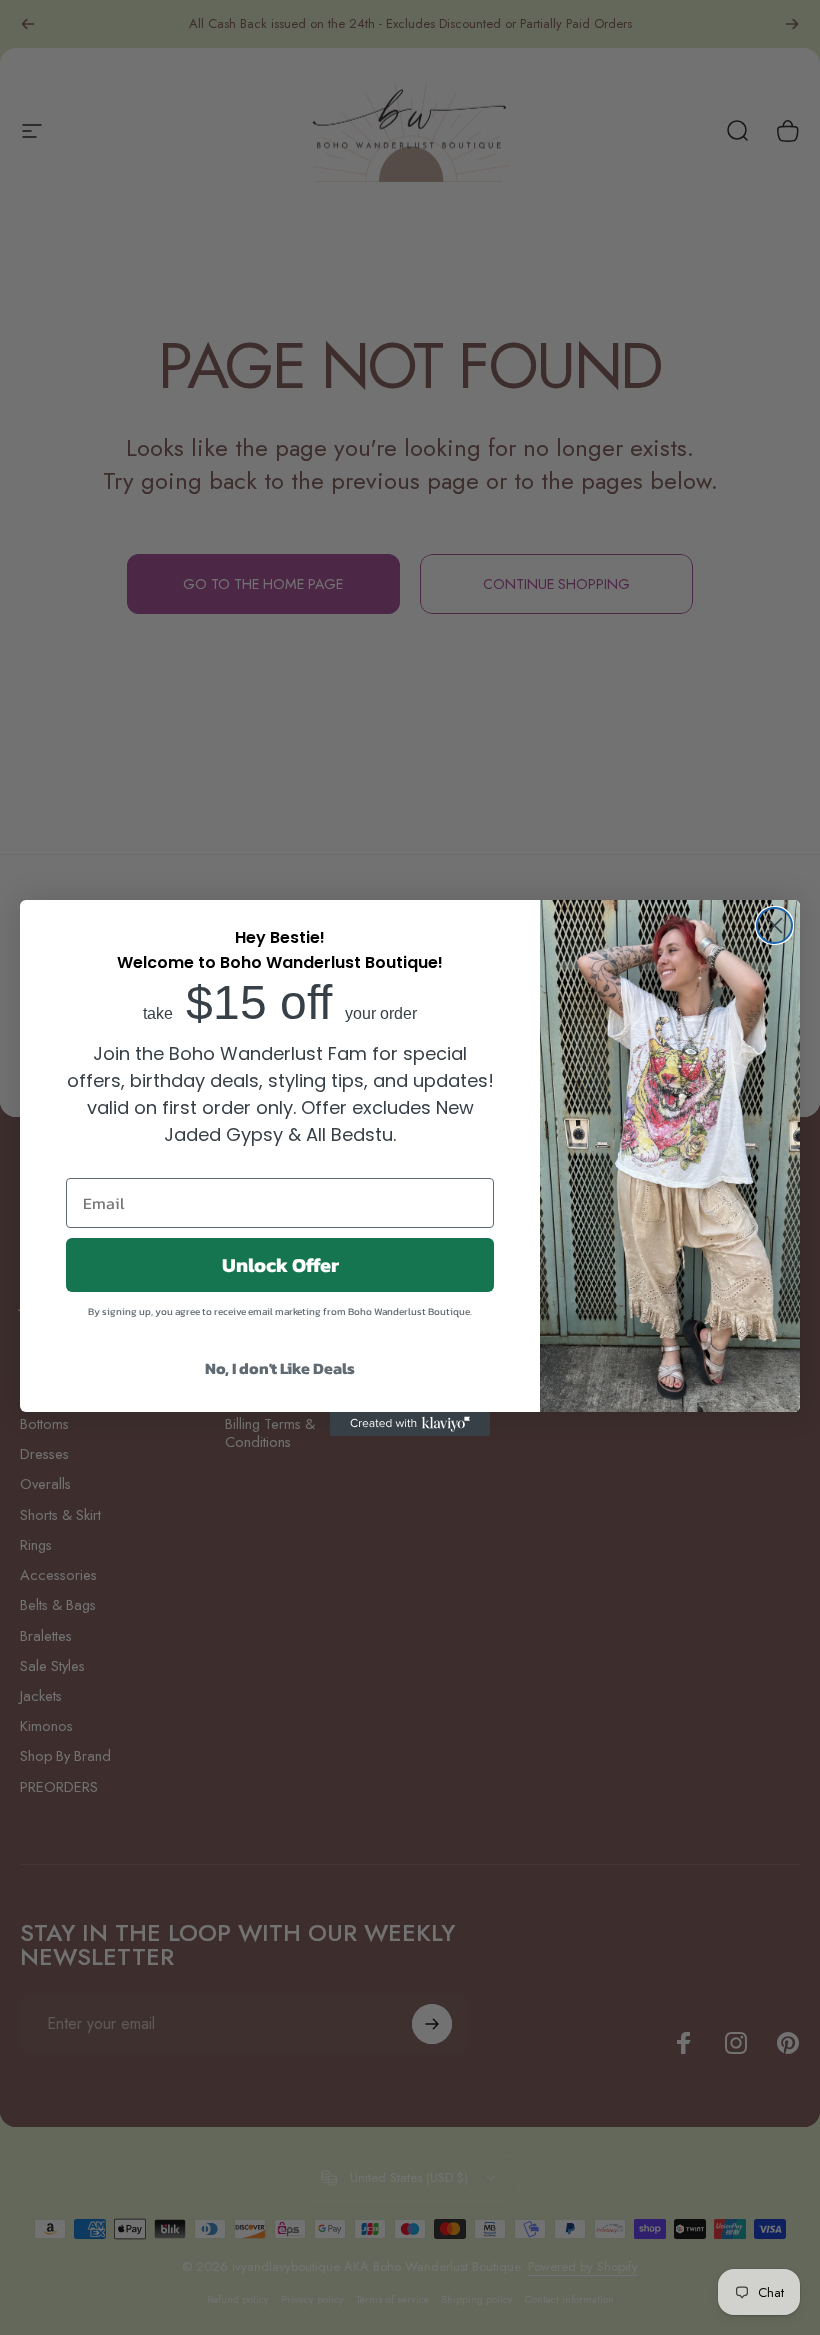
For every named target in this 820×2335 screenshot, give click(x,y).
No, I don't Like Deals (280, 1368)
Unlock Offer (280, 1265)
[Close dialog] (774, 925)
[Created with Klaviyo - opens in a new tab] (410, 1424)
